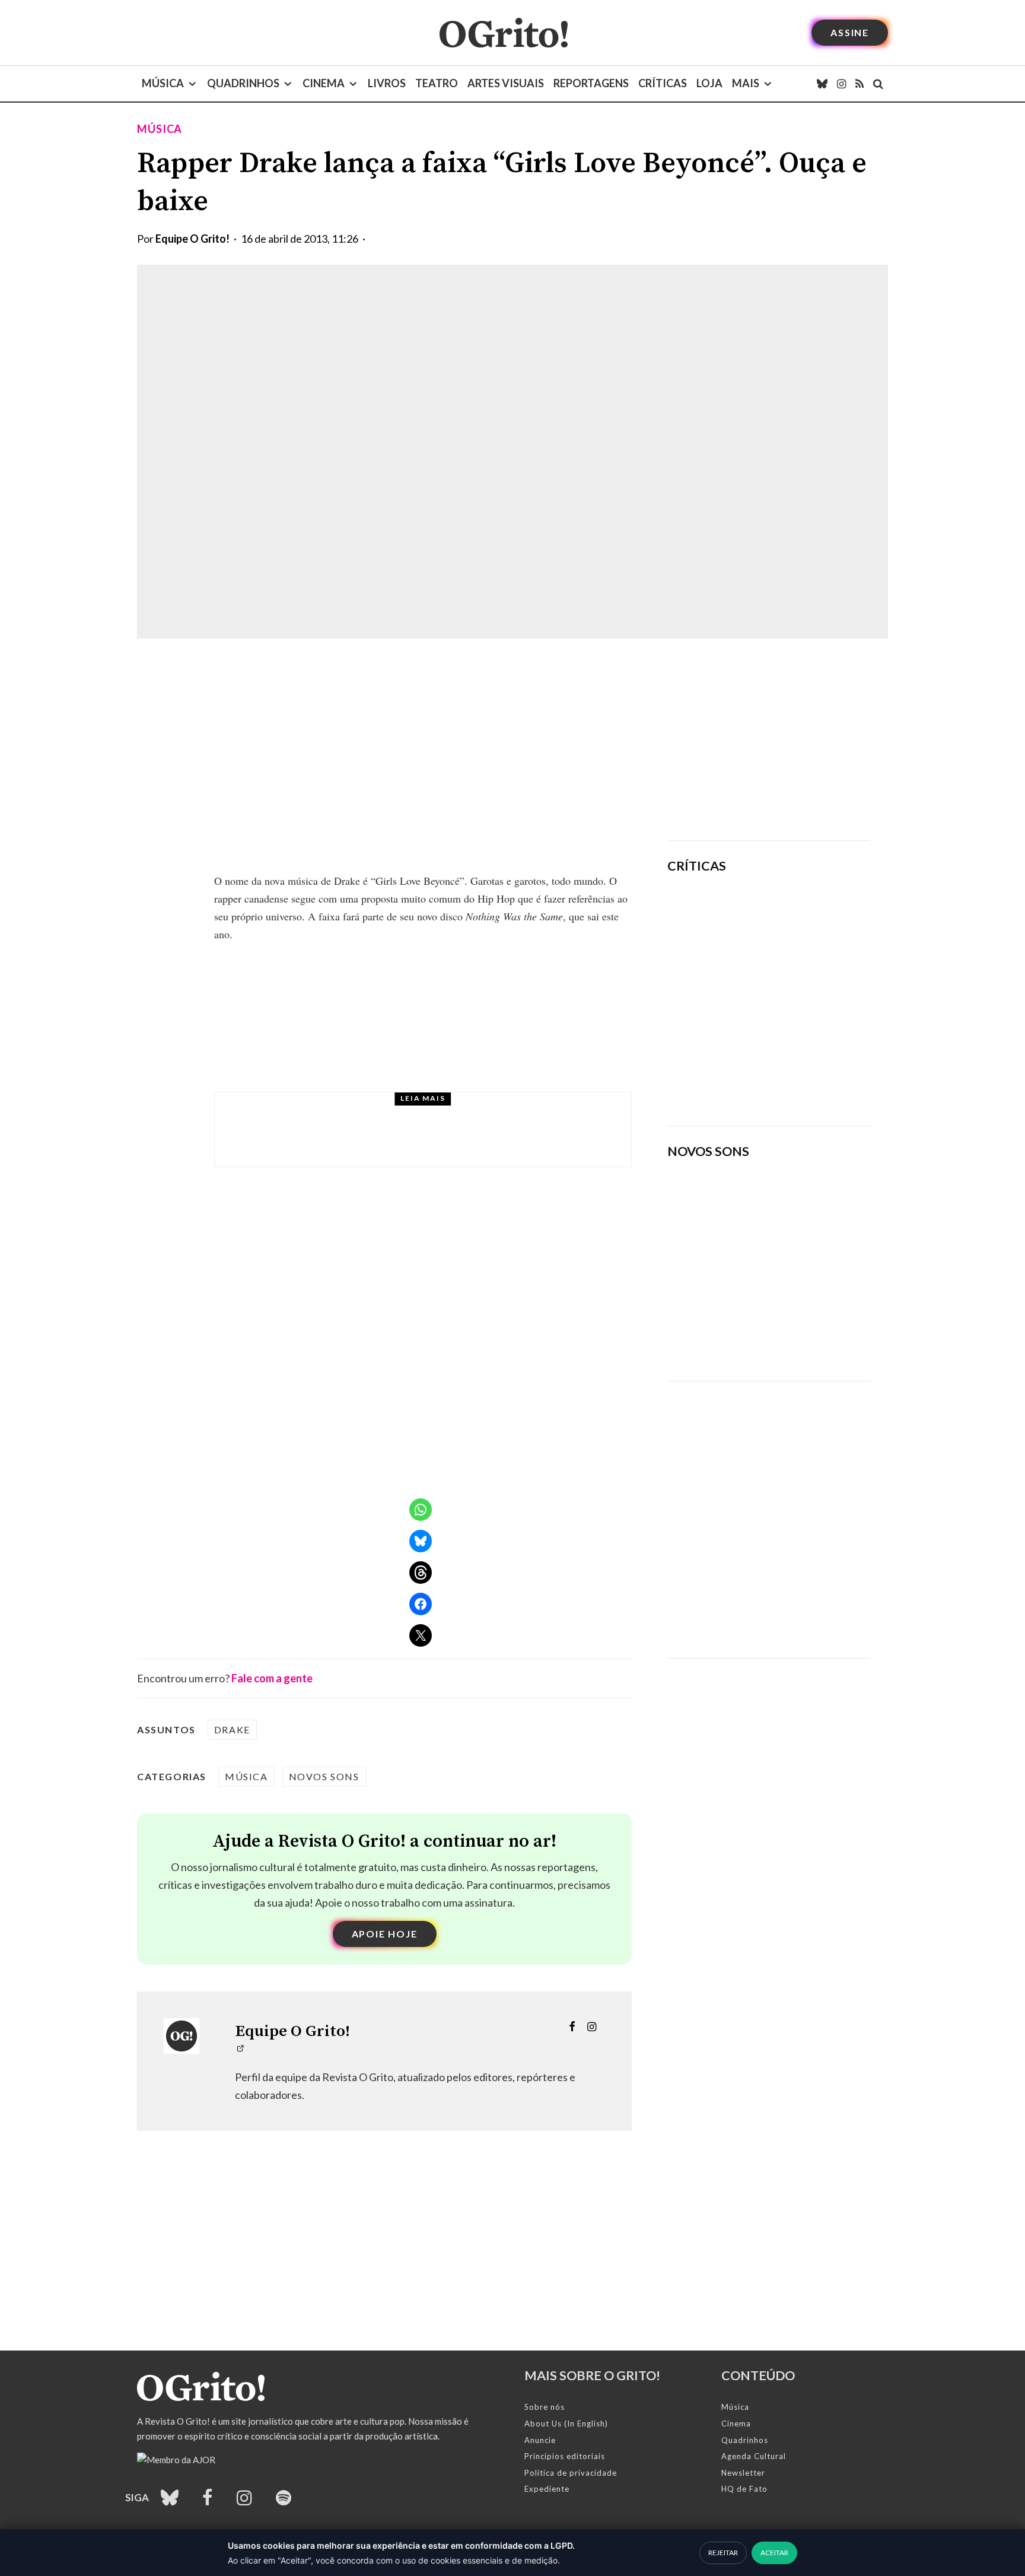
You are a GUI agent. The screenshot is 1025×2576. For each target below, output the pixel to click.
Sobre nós (545, 2407)
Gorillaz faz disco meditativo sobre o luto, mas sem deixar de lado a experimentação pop (802, 993)
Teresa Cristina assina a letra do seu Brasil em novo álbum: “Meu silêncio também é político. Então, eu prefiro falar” (458, 1141)
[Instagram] (841, 84)
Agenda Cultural (754, 2456)
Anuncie (540, 2440)
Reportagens (591, 83)
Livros (387, 83)
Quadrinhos (243, 83)
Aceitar (774, 2553)
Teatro (437, 83)
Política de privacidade (571, 2473)
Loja (709, 83)
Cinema (324, 83)
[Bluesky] (822, 84)
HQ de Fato (744, 2489)
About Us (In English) (566, 2423)
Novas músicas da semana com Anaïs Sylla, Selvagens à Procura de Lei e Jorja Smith (753, 1333)
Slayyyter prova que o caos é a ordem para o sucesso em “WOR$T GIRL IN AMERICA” (804, 917)
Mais (746, 83)
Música (163, 83)
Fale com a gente (272, 1678)
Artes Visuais (506, 83)
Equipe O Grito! (192, 239)
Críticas (663, 83)
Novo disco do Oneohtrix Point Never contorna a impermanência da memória (806, 1076)
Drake (232, 1729)
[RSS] (860, 84)
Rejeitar (723, 2553)
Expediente (547, 2489)
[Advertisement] (769, 739)
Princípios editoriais (565, 2456)
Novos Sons (324, 1776)
